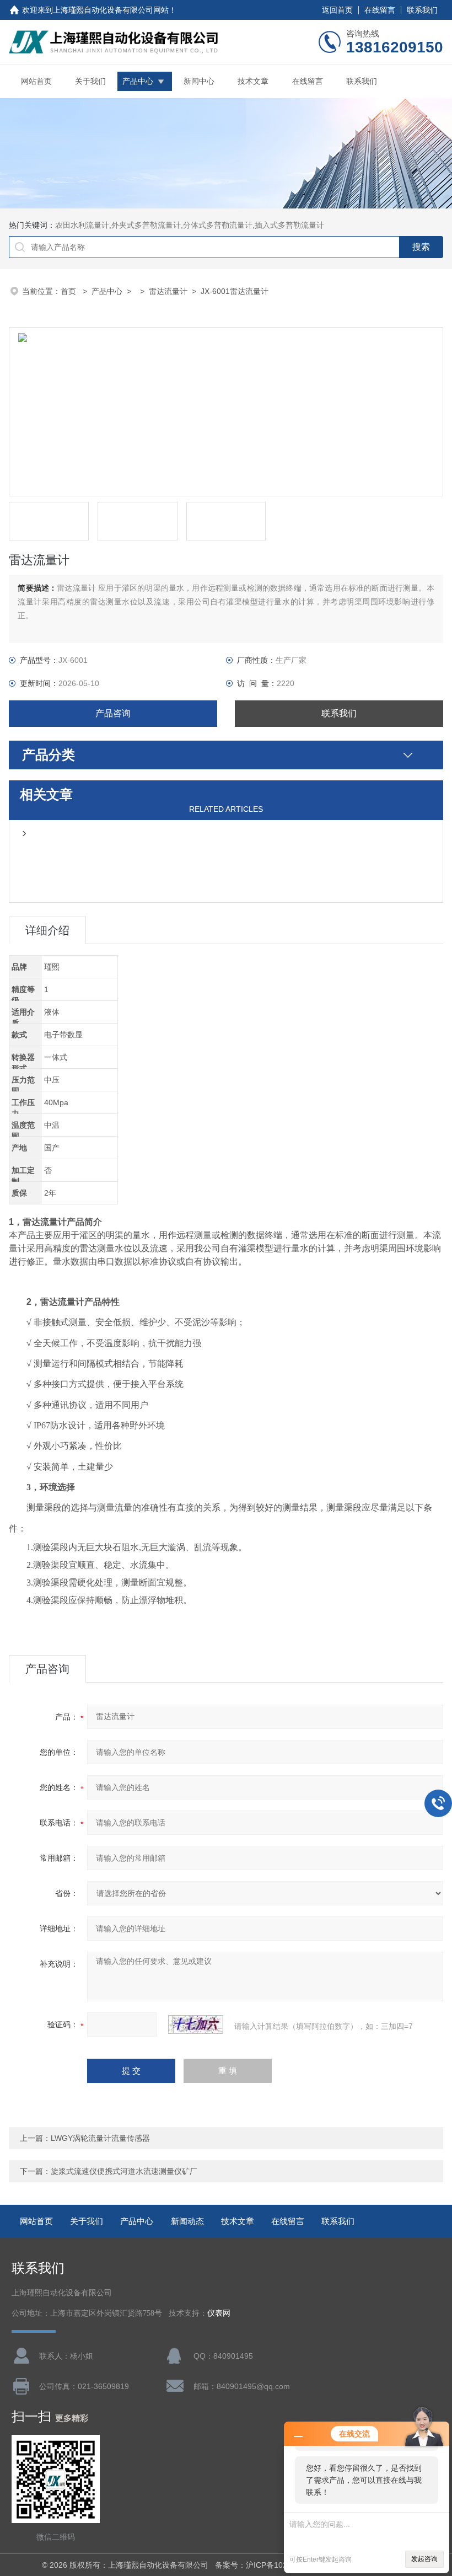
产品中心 (138, 81)
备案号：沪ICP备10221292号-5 (270, 2565)
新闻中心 (199, 81)
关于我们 (90, 81)
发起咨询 (424, 2559)
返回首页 (337, 10)
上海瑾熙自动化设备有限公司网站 (111, 10)
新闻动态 (187, 2221)
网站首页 (36, 81)
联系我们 (422, 10)
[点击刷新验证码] (196, 2025)
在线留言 (380, 10)
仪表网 (219, 2313)
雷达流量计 (168, 291)
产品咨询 (113, 713)
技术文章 (253, 81)
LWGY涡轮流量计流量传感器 (100, 2138)
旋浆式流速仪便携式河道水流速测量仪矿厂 (124, 2171)
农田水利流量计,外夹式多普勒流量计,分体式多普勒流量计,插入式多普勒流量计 (190, 225)
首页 (69, 291)
